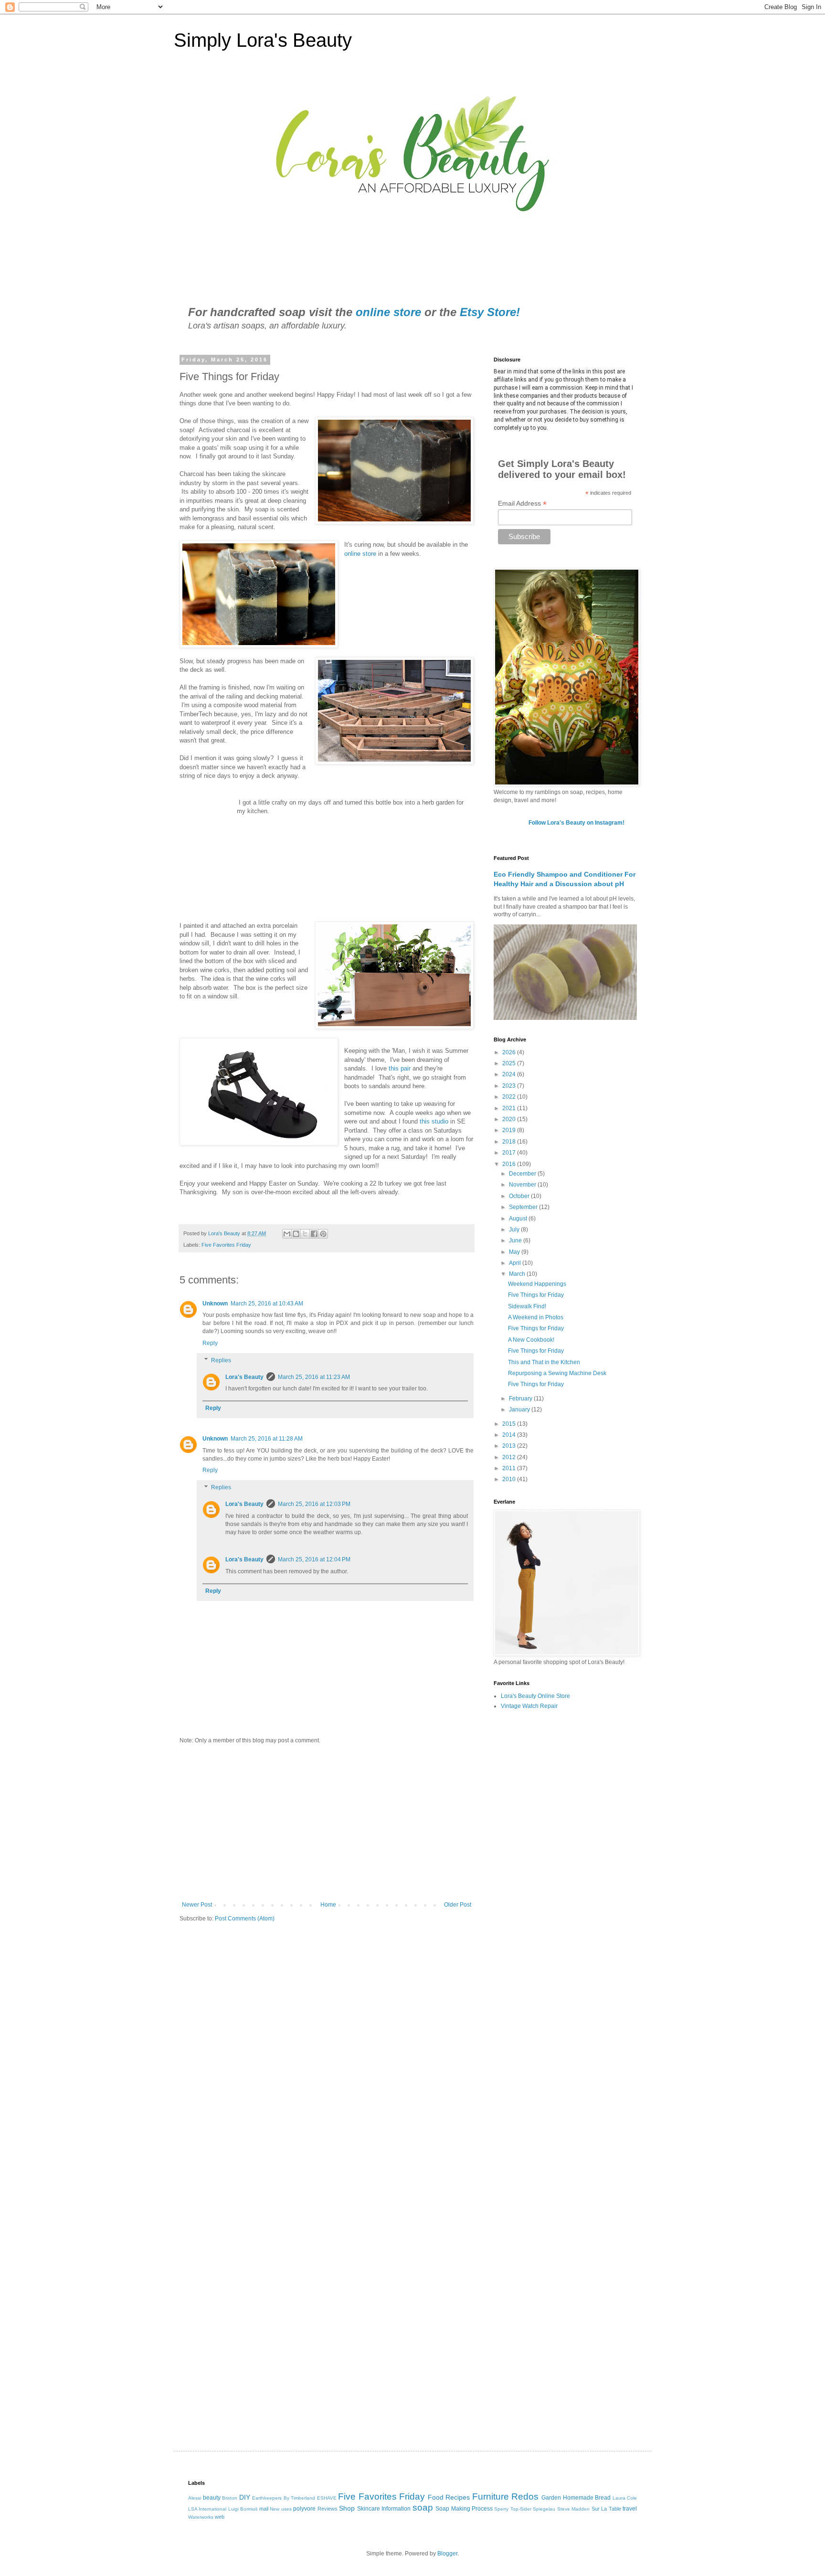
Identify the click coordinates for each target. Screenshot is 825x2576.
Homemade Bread (587, 2498)
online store (388, 312)
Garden (551, 2498)
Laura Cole (625, 2498)
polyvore (304, 2509)
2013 (510, 1446)
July (515, 1230)
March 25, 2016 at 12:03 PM (314, 1504)
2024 (510, 1074)
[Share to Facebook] (314, 1234)
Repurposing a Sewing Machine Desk (557, 1373)
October (520, 1196)
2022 (510, 1097)
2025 (510, 1063)
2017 (510, 1153)
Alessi (195, 2498)
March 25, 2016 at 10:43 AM (267, 1304)
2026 (510, 1052)
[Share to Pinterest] (323, 1234)
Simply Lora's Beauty (263, 40)
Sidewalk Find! (527, 1306)
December (523, 1174)
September (524, 1207)
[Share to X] (305, 1234)
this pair (400, 1068)
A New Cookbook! (531, 1340)
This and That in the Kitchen (544, 1362)
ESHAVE (327, 2498)
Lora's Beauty (244, 1377)
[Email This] (287, 1234)
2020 (510, 1119)
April (516, 1263)
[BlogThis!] (296, 1234)
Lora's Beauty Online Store (535, 1696)
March (518, 1274)
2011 (510, 1468)
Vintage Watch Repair (529, 1706)
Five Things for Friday (536, 1295)
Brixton (230, 2498)
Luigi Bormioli (243, 2509)
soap (423, 2507)
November (523, 1185)
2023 (510, 1086)
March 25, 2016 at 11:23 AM (314, 1377)
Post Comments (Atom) (245, 1919)
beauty (212, 2498)
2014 (510, 1435)
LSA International (207, 2509)
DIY (245, 2497)
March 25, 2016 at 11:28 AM (267, 1439)
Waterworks (201, 2517)
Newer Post (197, 1905)
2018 (510, 1142)
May (515, 1252)
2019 (510, 1130)
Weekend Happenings (537, 1284)
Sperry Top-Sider (513, 2509)
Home (328, 1905)
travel (630, 2509)
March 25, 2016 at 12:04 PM (314, 1559)
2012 (510, 1457)
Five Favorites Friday (226, 1245)
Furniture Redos (506, 2496)
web (220, 2517)
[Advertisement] (327, 1823)
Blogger (447, 2554)
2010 (510, 1479)
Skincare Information (384, 2509)
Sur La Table (606, 2509)
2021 (510, 1108)
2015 (510, 1424)
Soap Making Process (464, 2509)
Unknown (215, 1304)
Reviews (328, 2509)
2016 (510, 1164)
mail (264, 2509)
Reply (210, 1343)
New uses (280, 2509)
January (520, 1410)
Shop (347, 2508)
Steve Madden (573, 2509)
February (521, 1399)
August (519, 1219)
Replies (221, 1360)
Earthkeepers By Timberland (284, 2498)
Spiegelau (544, 2509)
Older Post (458, 1905)
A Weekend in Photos (536, 1317)
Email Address (522, 504)
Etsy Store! (490, 312)
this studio (434, 1121)
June (516, 1240)
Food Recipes (449, 2497)
